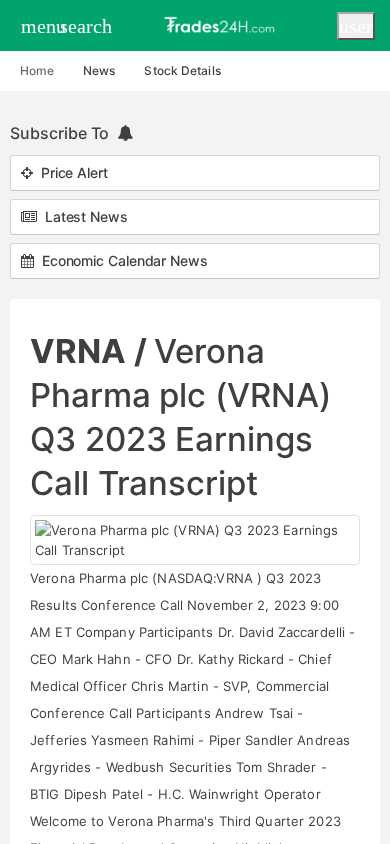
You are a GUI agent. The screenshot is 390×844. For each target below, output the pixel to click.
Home (37, 70)
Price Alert (70, 172)
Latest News (82, 216)
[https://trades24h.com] (222, 24)
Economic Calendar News (121, 260)
